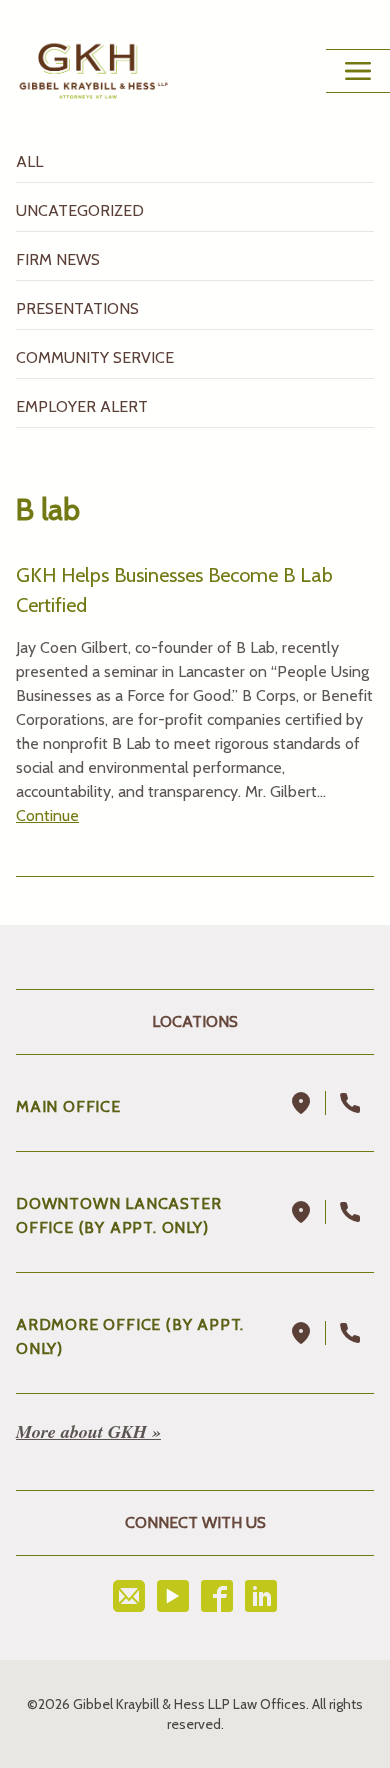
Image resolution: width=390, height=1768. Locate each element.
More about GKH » (88, 1431)
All (29, 161)
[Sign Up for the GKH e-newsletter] (129, 1596)
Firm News (58, 259)
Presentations (77, 308)
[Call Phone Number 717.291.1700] (350, 1103)
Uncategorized (80, 210)
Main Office (68, 1106)
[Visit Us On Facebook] (217, 1596)
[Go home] (93, 71)
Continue (47, 815)
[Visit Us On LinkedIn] (261, 1596)
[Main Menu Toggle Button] (358, 71)
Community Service (95, 357)
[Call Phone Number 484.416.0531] (350, 1333)
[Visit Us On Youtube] (173, 1596)
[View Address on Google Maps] (301, 1103)
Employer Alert (82, 406)
